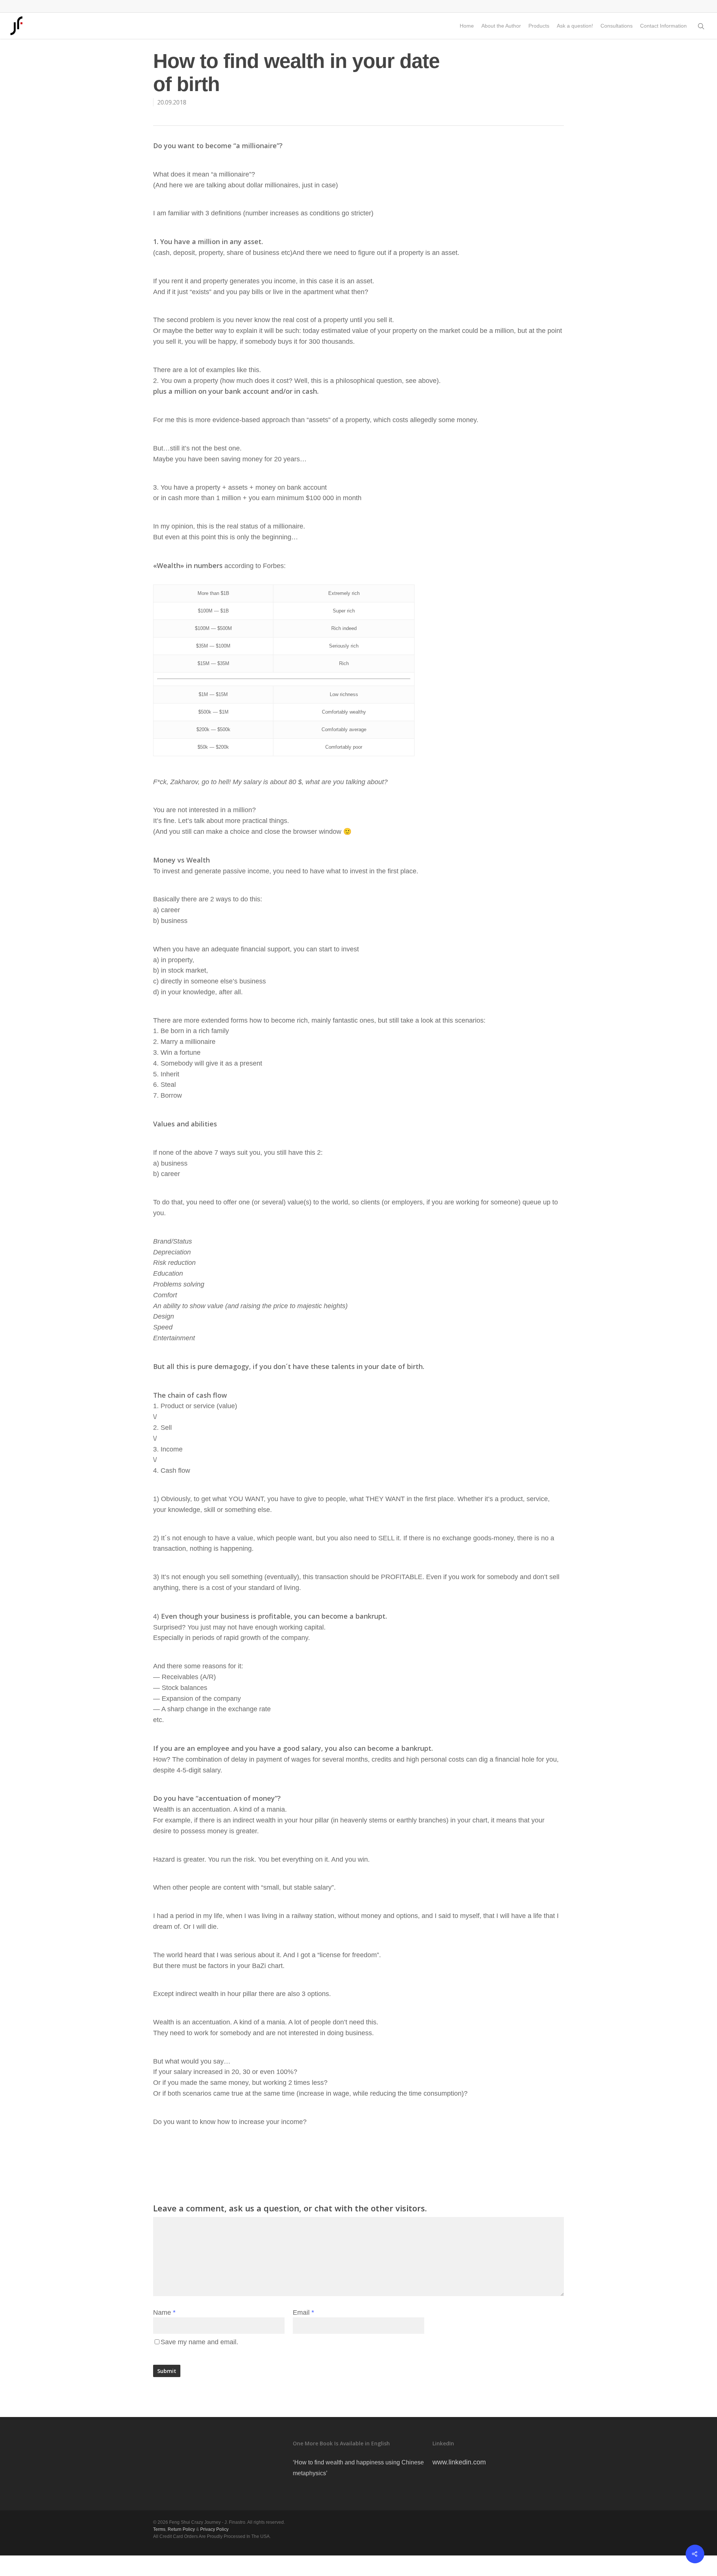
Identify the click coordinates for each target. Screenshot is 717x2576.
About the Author (501, 26)
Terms (159, 2529)
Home (467, 26)
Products (539, 26)
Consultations (617, 26)
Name (164, 2313)
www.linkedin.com (459, 2462)
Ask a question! (575, 26)
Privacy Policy (214, 2529)
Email (303, 2313)
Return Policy (181, 2529)
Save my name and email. (199, 2342)
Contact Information (663, 26)
